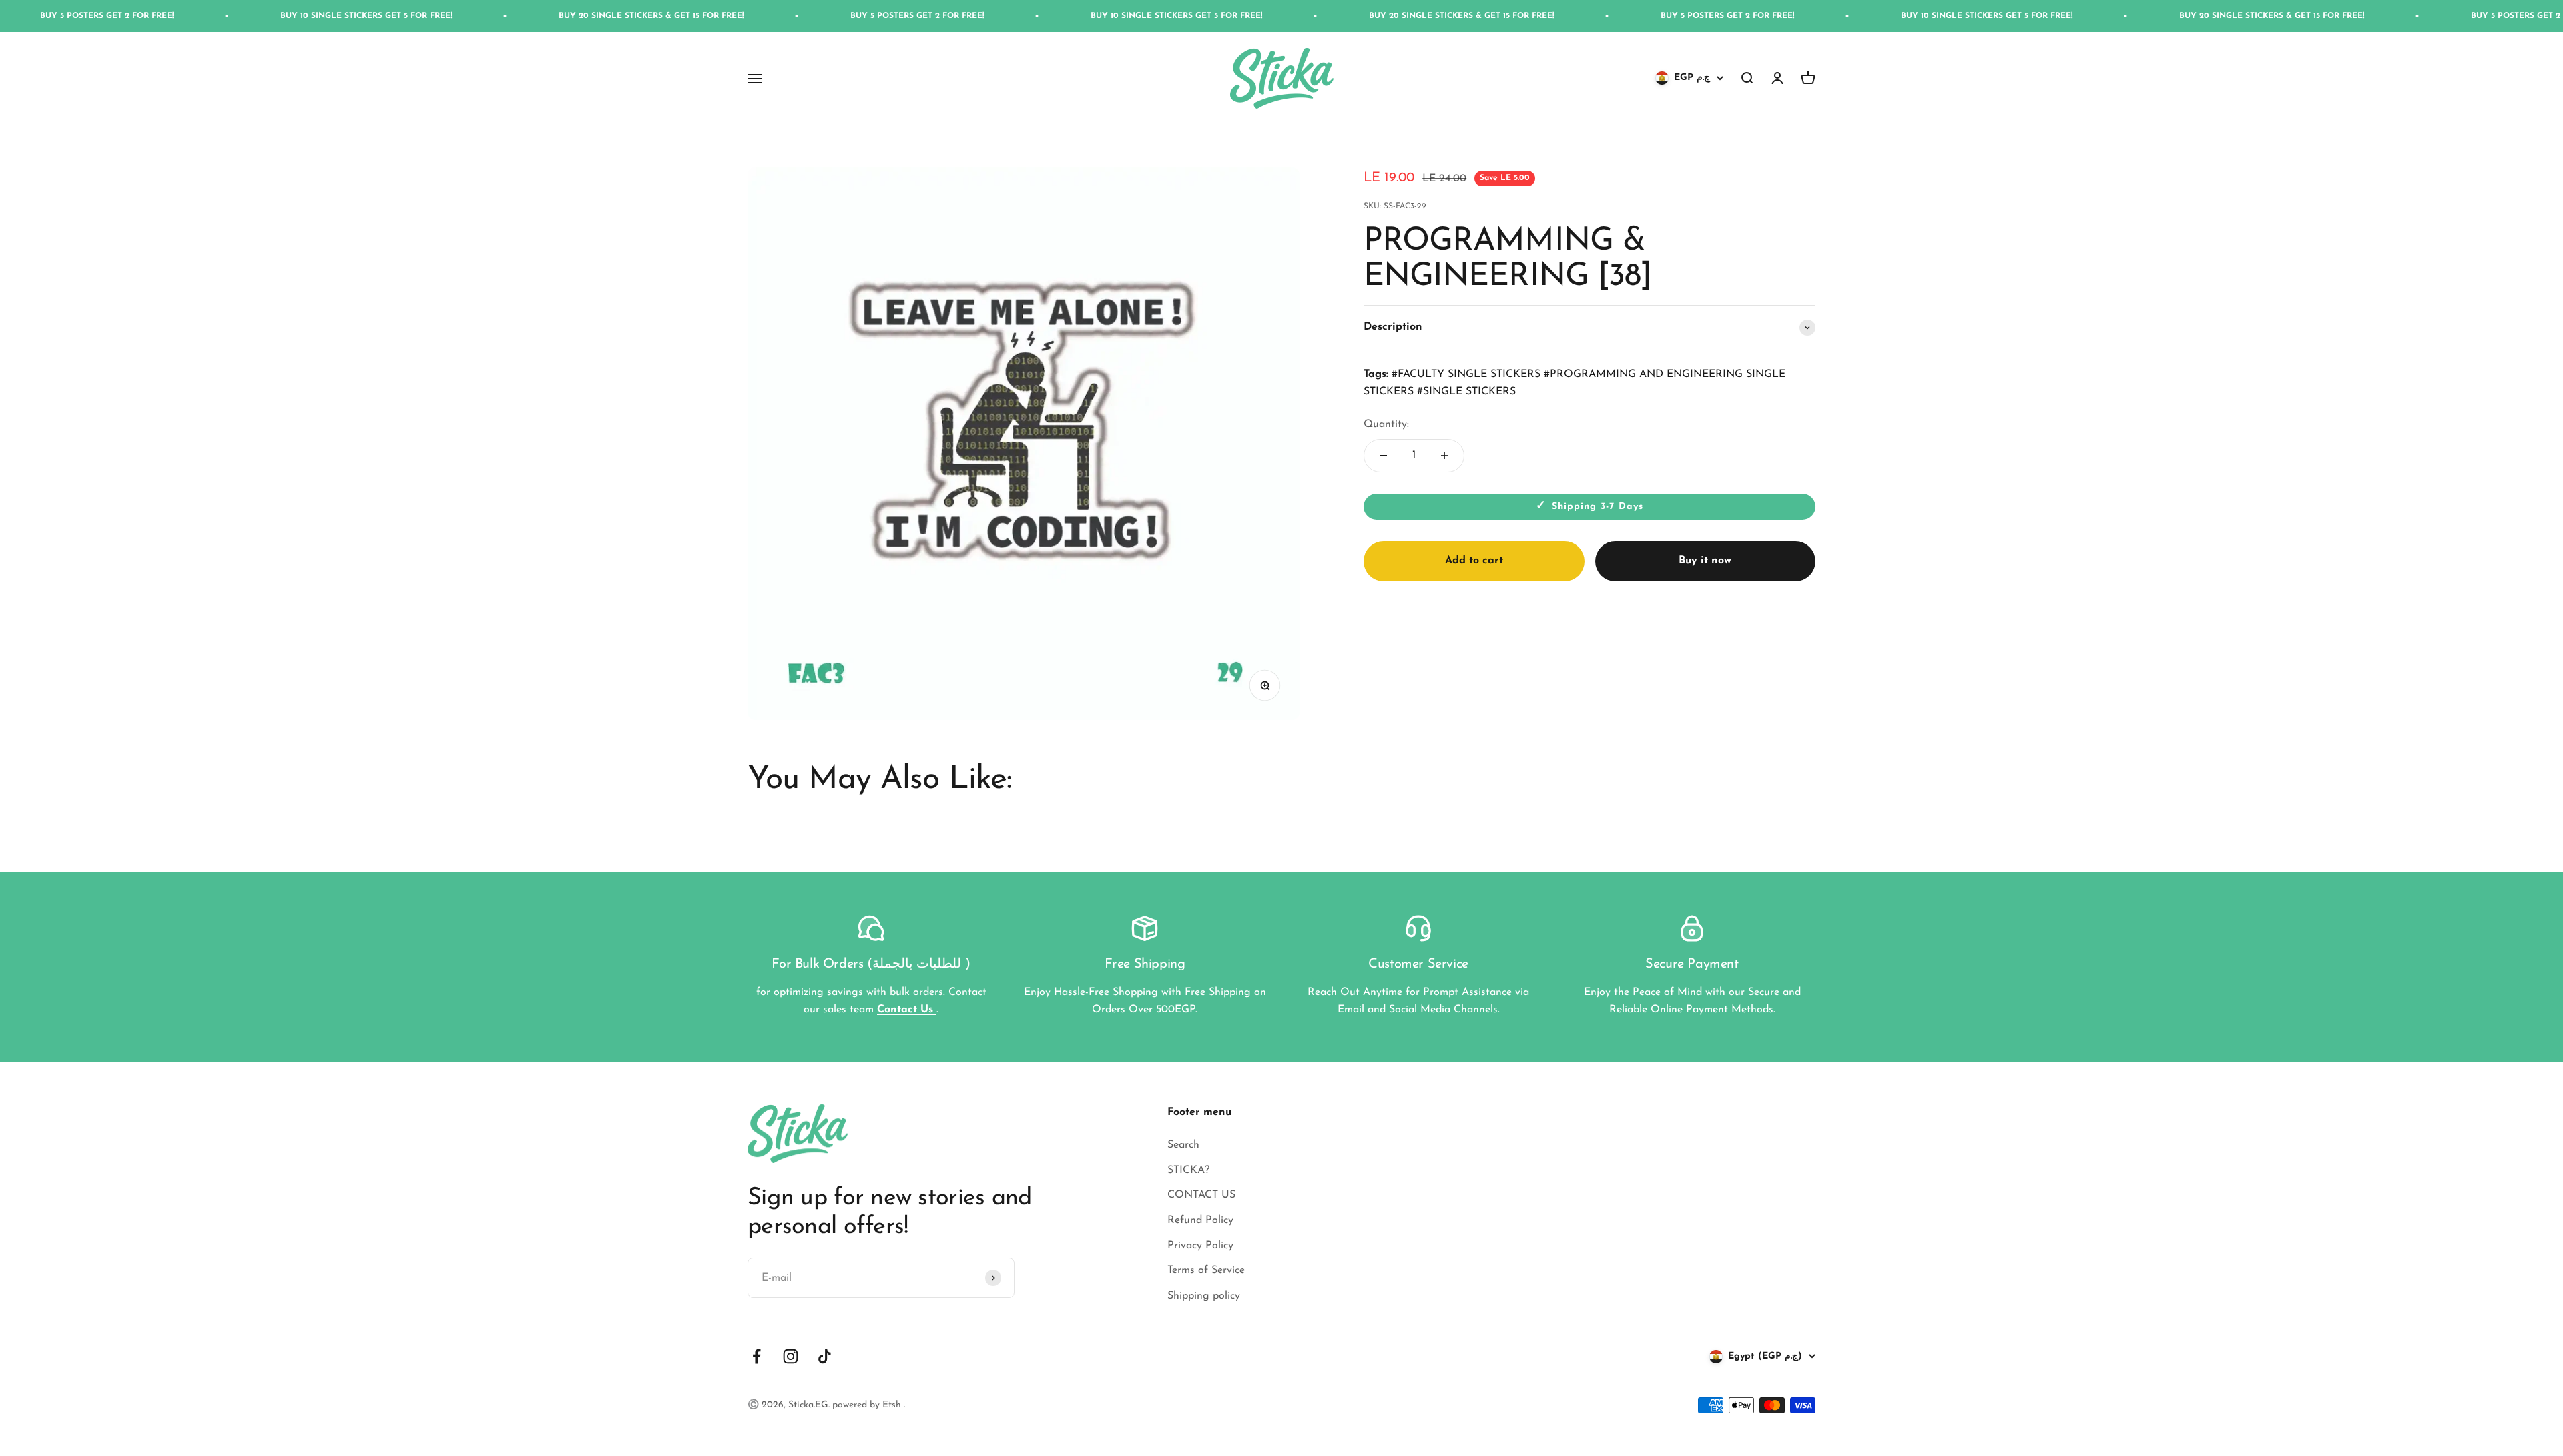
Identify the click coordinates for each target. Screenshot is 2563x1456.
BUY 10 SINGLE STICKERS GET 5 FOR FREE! (116, 16)
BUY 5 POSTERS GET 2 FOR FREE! (667, 16)
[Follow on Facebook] (757, 1356)
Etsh (893, 1405)
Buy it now (1705, 561)
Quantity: (1386, 424)
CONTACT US (1201, 1195)
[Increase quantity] (1444, 456)
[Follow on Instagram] (791, 1356)
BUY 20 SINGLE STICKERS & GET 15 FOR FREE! (401, 16)
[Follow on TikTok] (825, 1356)
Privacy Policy (1200, 1246)
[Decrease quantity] (1384, 456)
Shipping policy (1204, 1296)
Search (1183, 1145)
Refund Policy (1200, 1220)
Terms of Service (1206, 1270)
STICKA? (1188, 1170)
